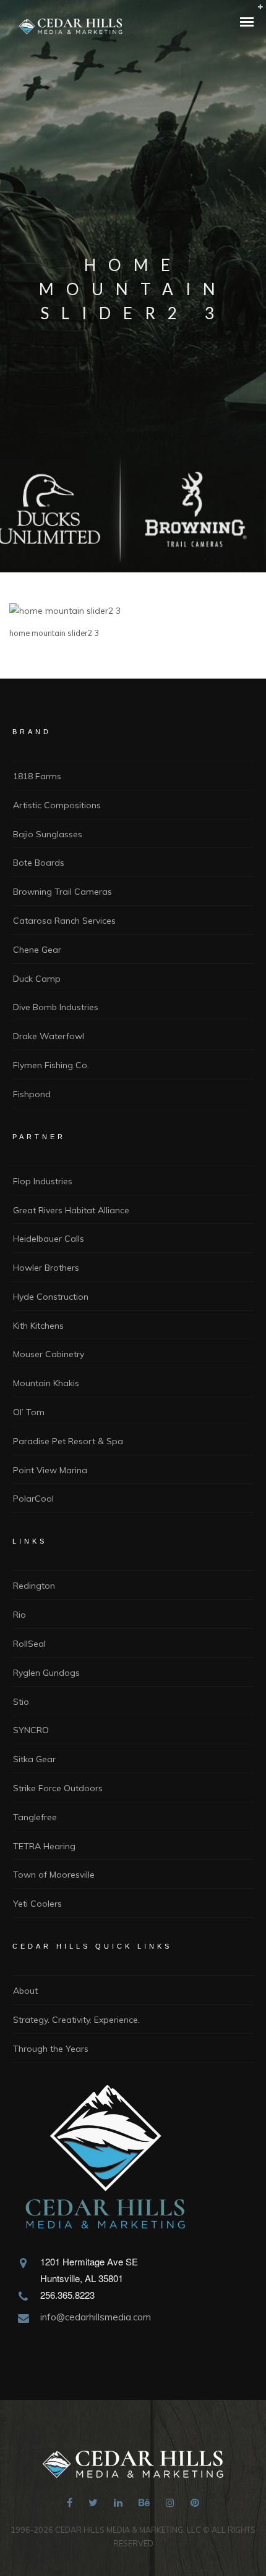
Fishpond (32, 1094)
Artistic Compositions (57, 805)
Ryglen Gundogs (46, 1673)
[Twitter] (93, 2504)
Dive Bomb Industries (56, 1007)
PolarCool (33, 1499)
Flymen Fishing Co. (51, 1065)
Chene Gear (37, 950)
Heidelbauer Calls (49, 1239)
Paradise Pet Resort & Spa (68, 1441)
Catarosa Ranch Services (64, 921)
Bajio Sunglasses (48, 834)
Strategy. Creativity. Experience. (76, 2020)
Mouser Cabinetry (49, 1354)
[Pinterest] (195, 2504)
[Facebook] (70, 2504)
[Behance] (144, 2504)
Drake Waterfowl (49, 1036)
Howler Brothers (46, 1268)
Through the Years (51, 2049)
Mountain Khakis (46, 1383)
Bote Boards (39, 863)
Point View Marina (50, 1470)
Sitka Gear (34, 1759)
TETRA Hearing (44, 1846)
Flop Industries (43, 1181)
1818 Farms (37, 776)
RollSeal (29, 1644)
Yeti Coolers (37, 1904)
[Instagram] (170, 2504)
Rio (19, 1615)
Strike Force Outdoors (58, 1788)
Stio (21, 1702)
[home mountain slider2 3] (65, 611)
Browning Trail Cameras (62, 892)
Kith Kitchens (38, 1326)
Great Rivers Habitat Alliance (71, 1210)
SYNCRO (31, 1730)
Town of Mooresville (54, 1875)
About (25, 1991)
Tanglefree (35, 1817)
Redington (34, 1586)
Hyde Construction (51, 1297)
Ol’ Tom (29, 1412)
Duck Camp (37, 979)
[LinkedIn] (118, 2504)
